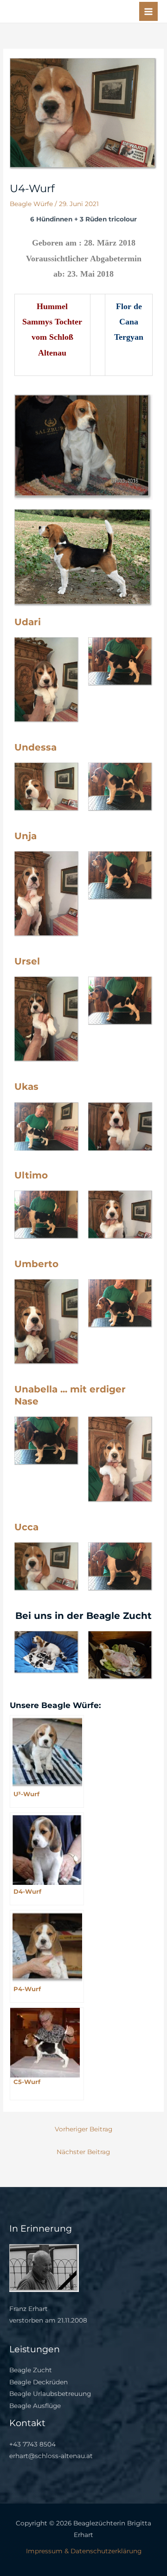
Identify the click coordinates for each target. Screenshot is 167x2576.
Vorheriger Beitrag (83, 2129)
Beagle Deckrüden (39, 2382)
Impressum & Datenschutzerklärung (84, 2551)
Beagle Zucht (31, 2370)
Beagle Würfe (31, 204)
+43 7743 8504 (32, 2444)
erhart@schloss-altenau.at (51, 2456)
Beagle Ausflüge (35, 2406)
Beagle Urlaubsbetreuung (50, 2394)
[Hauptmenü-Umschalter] (149, 11)
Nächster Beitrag (83, 2152)
